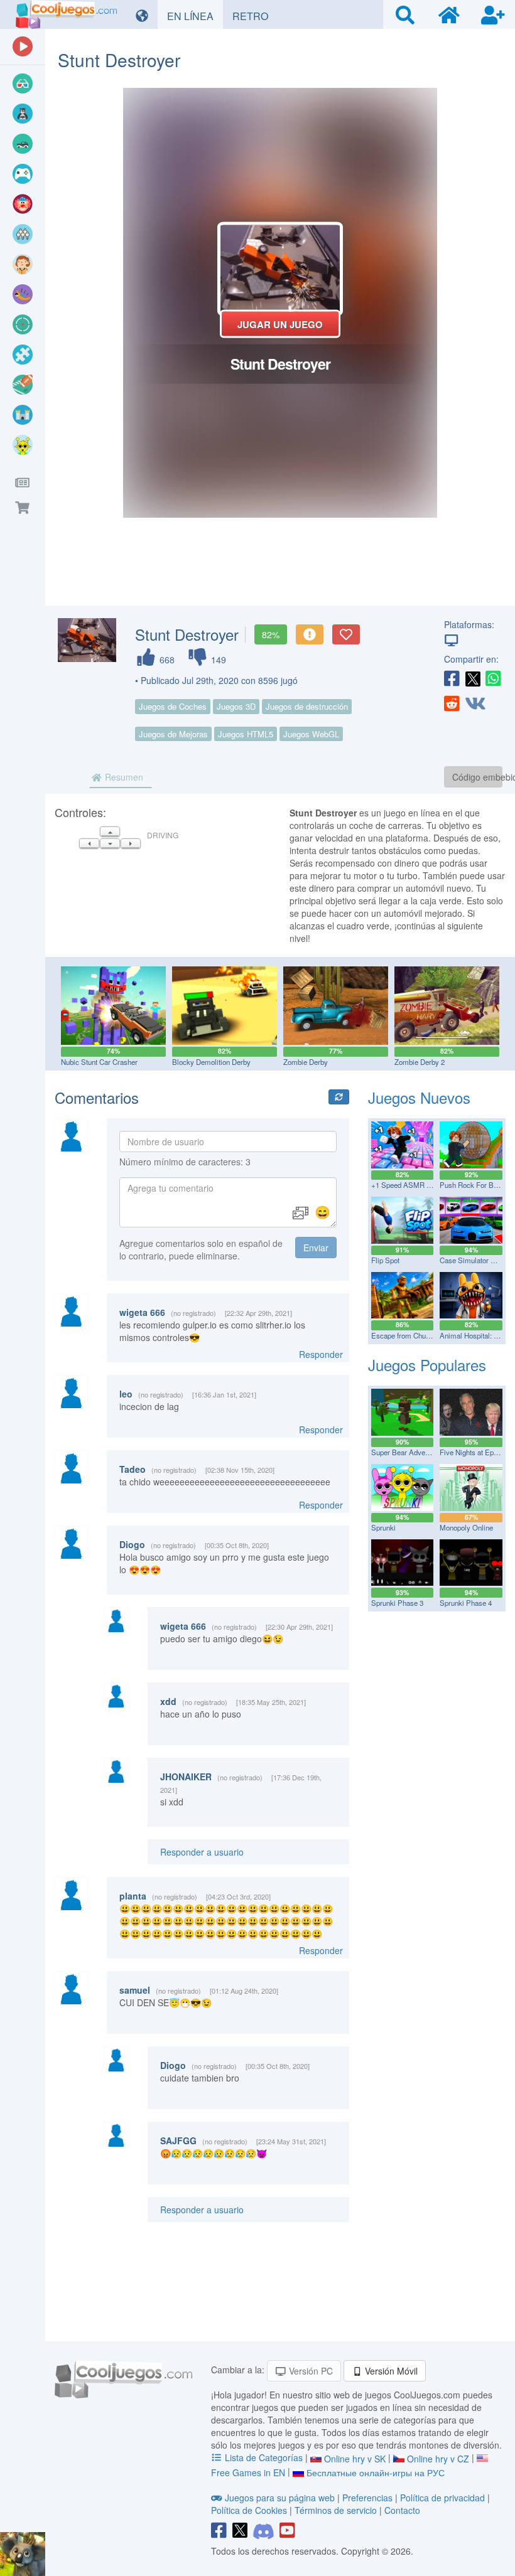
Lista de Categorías (264, 2457)
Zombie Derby (306, 1062)
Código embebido (477, 777)
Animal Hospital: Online (477, 1335)
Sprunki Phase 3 (397, 1603)
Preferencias (369, 2498)
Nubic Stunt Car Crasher (99, 1062)
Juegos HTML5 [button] (246, 734)
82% (271, 634)
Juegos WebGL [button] (311, 734)
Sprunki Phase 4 (466, 1603)
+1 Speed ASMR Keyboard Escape (427, 1185)
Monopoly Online (466, 1527)
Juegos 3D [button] (236, 706)
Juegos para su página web (280, 2498)
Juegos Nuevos (419, 1097)
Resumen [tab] (123, 777)
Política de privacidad (442, 2498)
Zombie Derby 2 (420, 1062)
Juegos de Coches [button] (173, 706)
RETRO (255, 16)
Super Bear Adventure (406, 1452)
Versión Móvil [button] (390, 2371)
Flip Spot (385, 1260)
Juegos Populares (427, 1365)
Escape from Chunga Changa (417, 1335)
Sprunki (383, 1527)
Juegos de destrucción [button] (307, 706)
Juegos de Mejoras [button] (173, 734)
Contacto (402, 2510)
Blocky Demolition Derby (211, 1062)
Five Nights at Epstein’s (477, 1452)
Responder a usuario (202, 1852)
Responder (321, 1354)
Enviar (316, 1248)
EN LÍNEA (195, 16)
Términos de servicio (336, 2510)
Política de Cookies (249, 2510)
